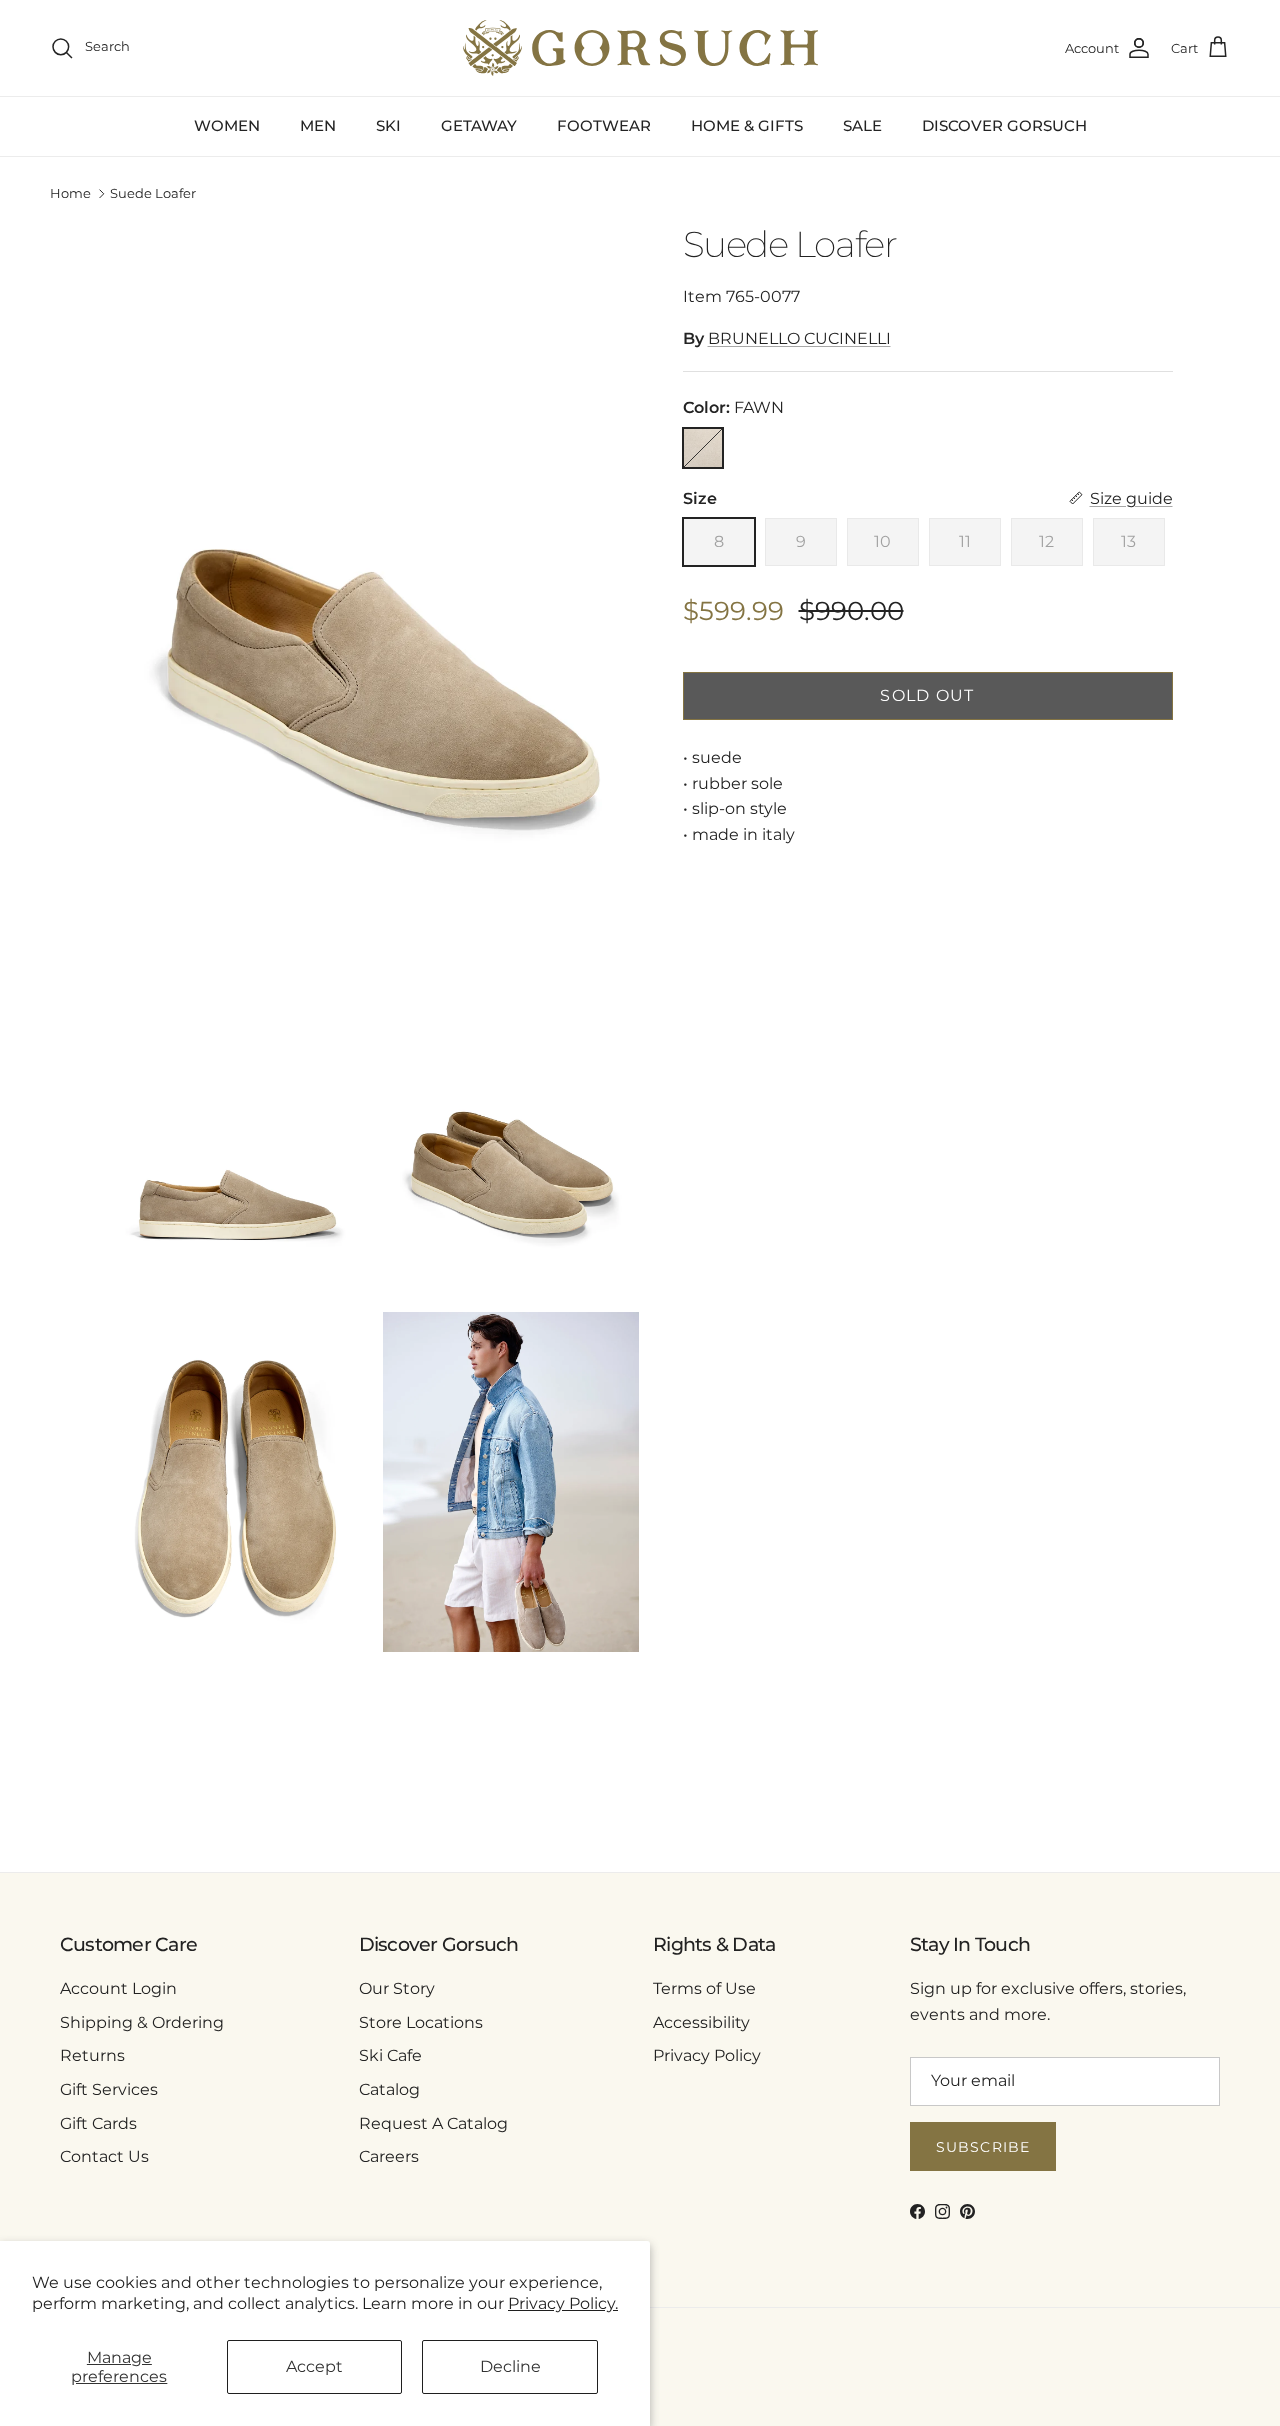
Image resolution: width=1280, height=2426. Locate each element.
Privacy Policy (707, 2055)
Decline (510, 2366)
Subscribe (983, 2147)
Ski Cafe (390, 2055)
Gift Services (109, 2089)
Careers (389, 2156)
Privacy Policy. (563, 2303)
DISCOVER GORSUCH (1004, 125)
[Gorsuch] (640, 48)
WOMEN (227, 125)
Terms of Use (704, 1988)
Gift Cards (98, 2123)
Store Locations (421, 2022)
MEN (318, 125)
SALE (862, 125)
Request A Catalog (433, 2123)
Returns (92, 2055)
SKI (388, 125)
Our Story (397, 1988)
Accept (314, 2366)
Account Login (118, 1988)
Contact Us (104, 2156)
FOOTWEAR (604, 125)
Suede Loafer (153, 194)
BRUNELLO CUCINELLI (799, 338)
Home (70, 194)
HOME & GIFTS (747, 125)
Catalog (389, 2089)
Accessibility (701, 2022)
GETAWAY (479, 125)
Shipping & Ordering (142, 2022)
